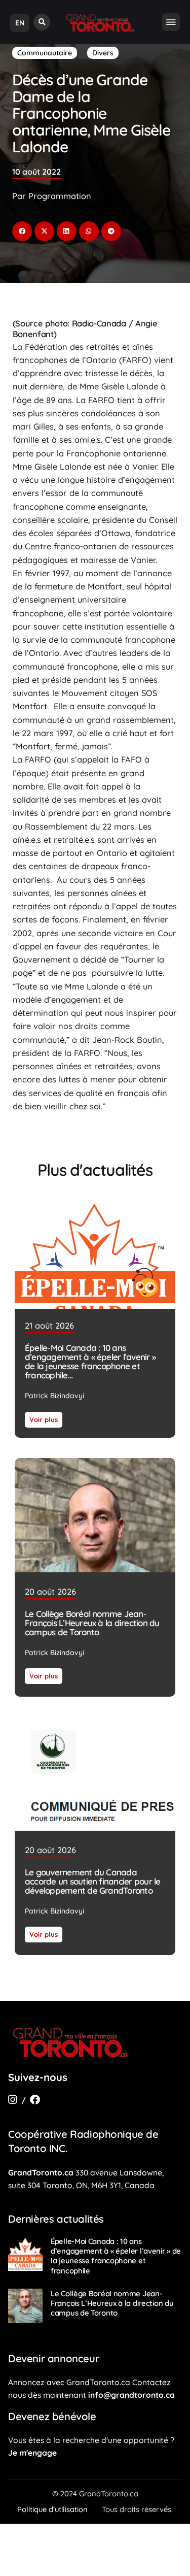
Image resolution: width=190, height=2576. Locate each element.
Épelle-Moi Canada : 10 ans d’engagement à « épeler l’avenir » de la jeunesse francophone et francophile (90, 1361)
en (20, 23)
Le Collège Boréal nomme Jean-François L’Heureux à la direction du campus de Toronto (92, 1623)
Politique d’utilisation (52, 2509)
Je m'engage (32, 2453)
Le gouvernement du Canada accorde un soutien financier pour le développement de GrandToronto (92, 1881)
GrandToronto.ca (41, 2172)
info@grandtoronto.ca (131, 2395)
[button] (42, 22)
